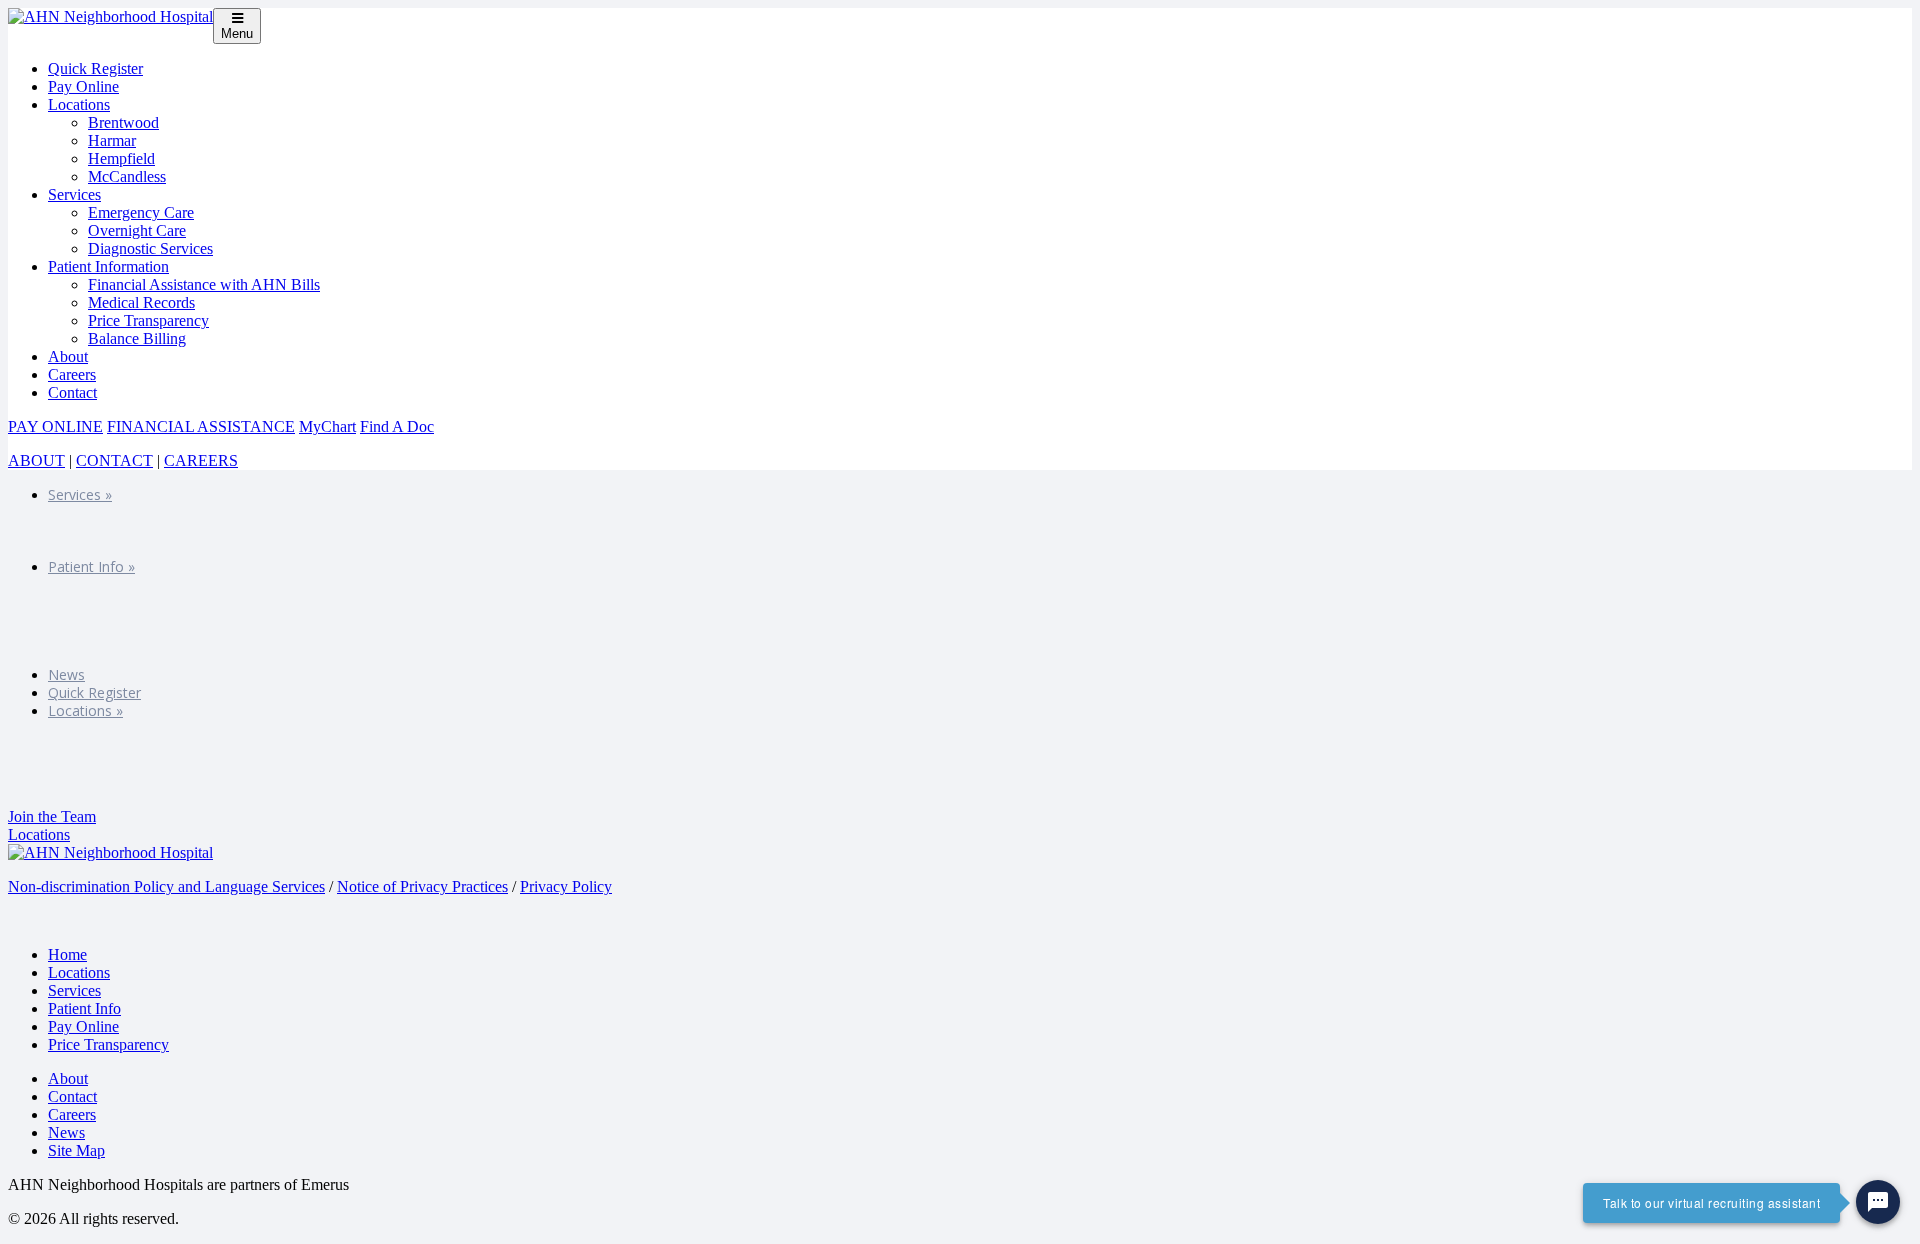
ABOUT (36, 460)
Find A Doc (397, 426)
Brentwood (123, 122)
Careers (72, 374)
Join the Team (52, 816)
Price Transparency (148, 320)
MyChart (327, 426)
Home (67, 954)
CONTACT (114, 460)
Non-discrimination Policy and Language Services (166, 886)
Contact (72, 392)
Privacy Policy (566, 886)
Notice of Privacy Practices (422, 886)
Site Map (76, 1150)
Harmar (112, 140)
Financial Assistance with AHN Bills (204, 284)
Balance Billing (137, 338)
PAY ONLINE (55, 426)
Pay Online (83, 86)
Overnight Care (137, 230)
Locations (79, 104)
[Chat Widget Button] (1878, 1202)
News (66, 674)
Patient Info (91, 566)
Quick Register (95, 68)
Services (74, 194)
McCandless (127, 176)
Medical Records (141, 302)
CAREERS (201, 460)
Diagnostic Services (150, 248)
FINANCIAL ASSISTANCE (201, 426)
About (68, 356)
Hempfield (121, 158)
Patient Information (108, 266)
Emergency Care (141, 212)
